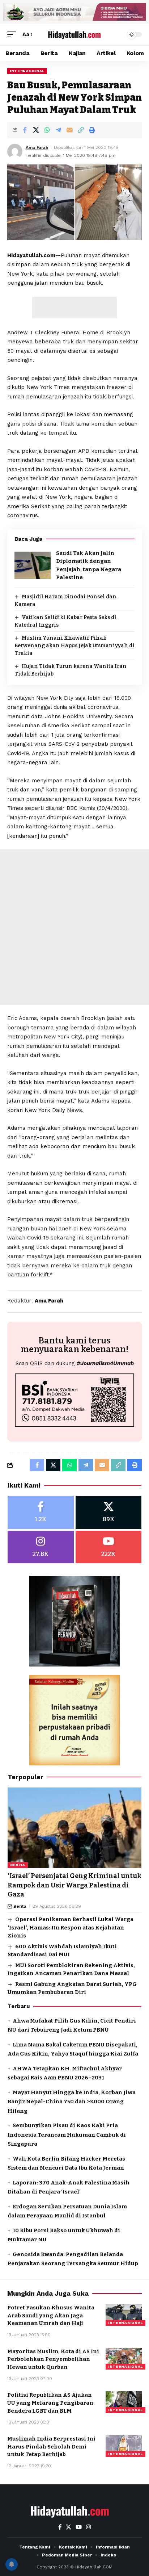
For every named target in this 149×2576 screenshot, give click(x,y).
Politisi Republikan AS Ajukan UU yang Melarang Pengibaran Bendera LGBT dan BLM (50, 2403)
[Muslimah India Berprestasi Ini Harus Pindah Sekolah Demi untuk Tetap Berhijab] (124, 2446)
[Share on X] (36, 130)
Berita (18, 1865)
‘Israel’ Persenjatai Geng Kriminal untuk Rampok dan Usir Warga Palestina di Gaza (74, 1885)
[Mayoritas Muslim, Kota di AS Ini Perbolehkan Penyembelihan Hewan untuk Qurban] (124, 2359)
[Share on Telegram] (58, 130)
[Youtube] (109, 1547)
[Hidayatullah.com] (75, 34)
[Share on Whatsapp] (47, 130)
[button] (13, 35)
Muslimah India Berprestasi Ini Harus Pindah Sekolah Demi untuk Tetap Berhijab (51, 2447)
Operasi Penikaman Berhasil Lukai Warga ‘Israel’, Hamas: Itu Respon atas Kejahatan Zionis (71, 1927)
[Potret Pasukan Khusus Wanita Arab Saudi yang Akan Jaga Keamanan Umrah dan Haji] (124, 2315)
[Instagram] (41, 1547)
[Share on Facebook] (25, 130)
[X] (109, 1512)
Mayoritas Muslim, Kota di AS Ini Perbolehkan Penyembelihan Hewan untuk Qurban (53, 2359)
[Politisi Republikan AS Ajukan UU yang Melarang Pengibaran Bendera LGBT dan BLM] (124, 2402)
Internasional (27, 71)
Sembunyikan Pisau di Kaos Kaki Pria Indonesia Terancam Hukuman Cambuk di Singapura (67, 2135)
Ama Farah (37, 147)
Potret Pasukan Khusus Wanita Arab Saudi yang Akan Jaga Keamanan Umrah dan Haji (51, 2316)
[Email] (69, 130)
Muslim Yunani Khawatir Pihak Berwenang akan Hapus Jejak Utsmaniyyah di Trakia (74, 646)
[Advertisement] (74, 308)
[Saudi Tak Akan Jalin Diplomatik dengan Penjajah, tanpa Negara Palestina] (33, 565)
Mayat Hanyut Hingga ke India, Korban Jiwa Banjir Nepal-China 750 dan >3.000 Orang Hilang (72, 2102)
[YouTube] (79, 2527)
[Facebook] (41, 1512)
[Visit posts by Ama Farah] (15, 151)
